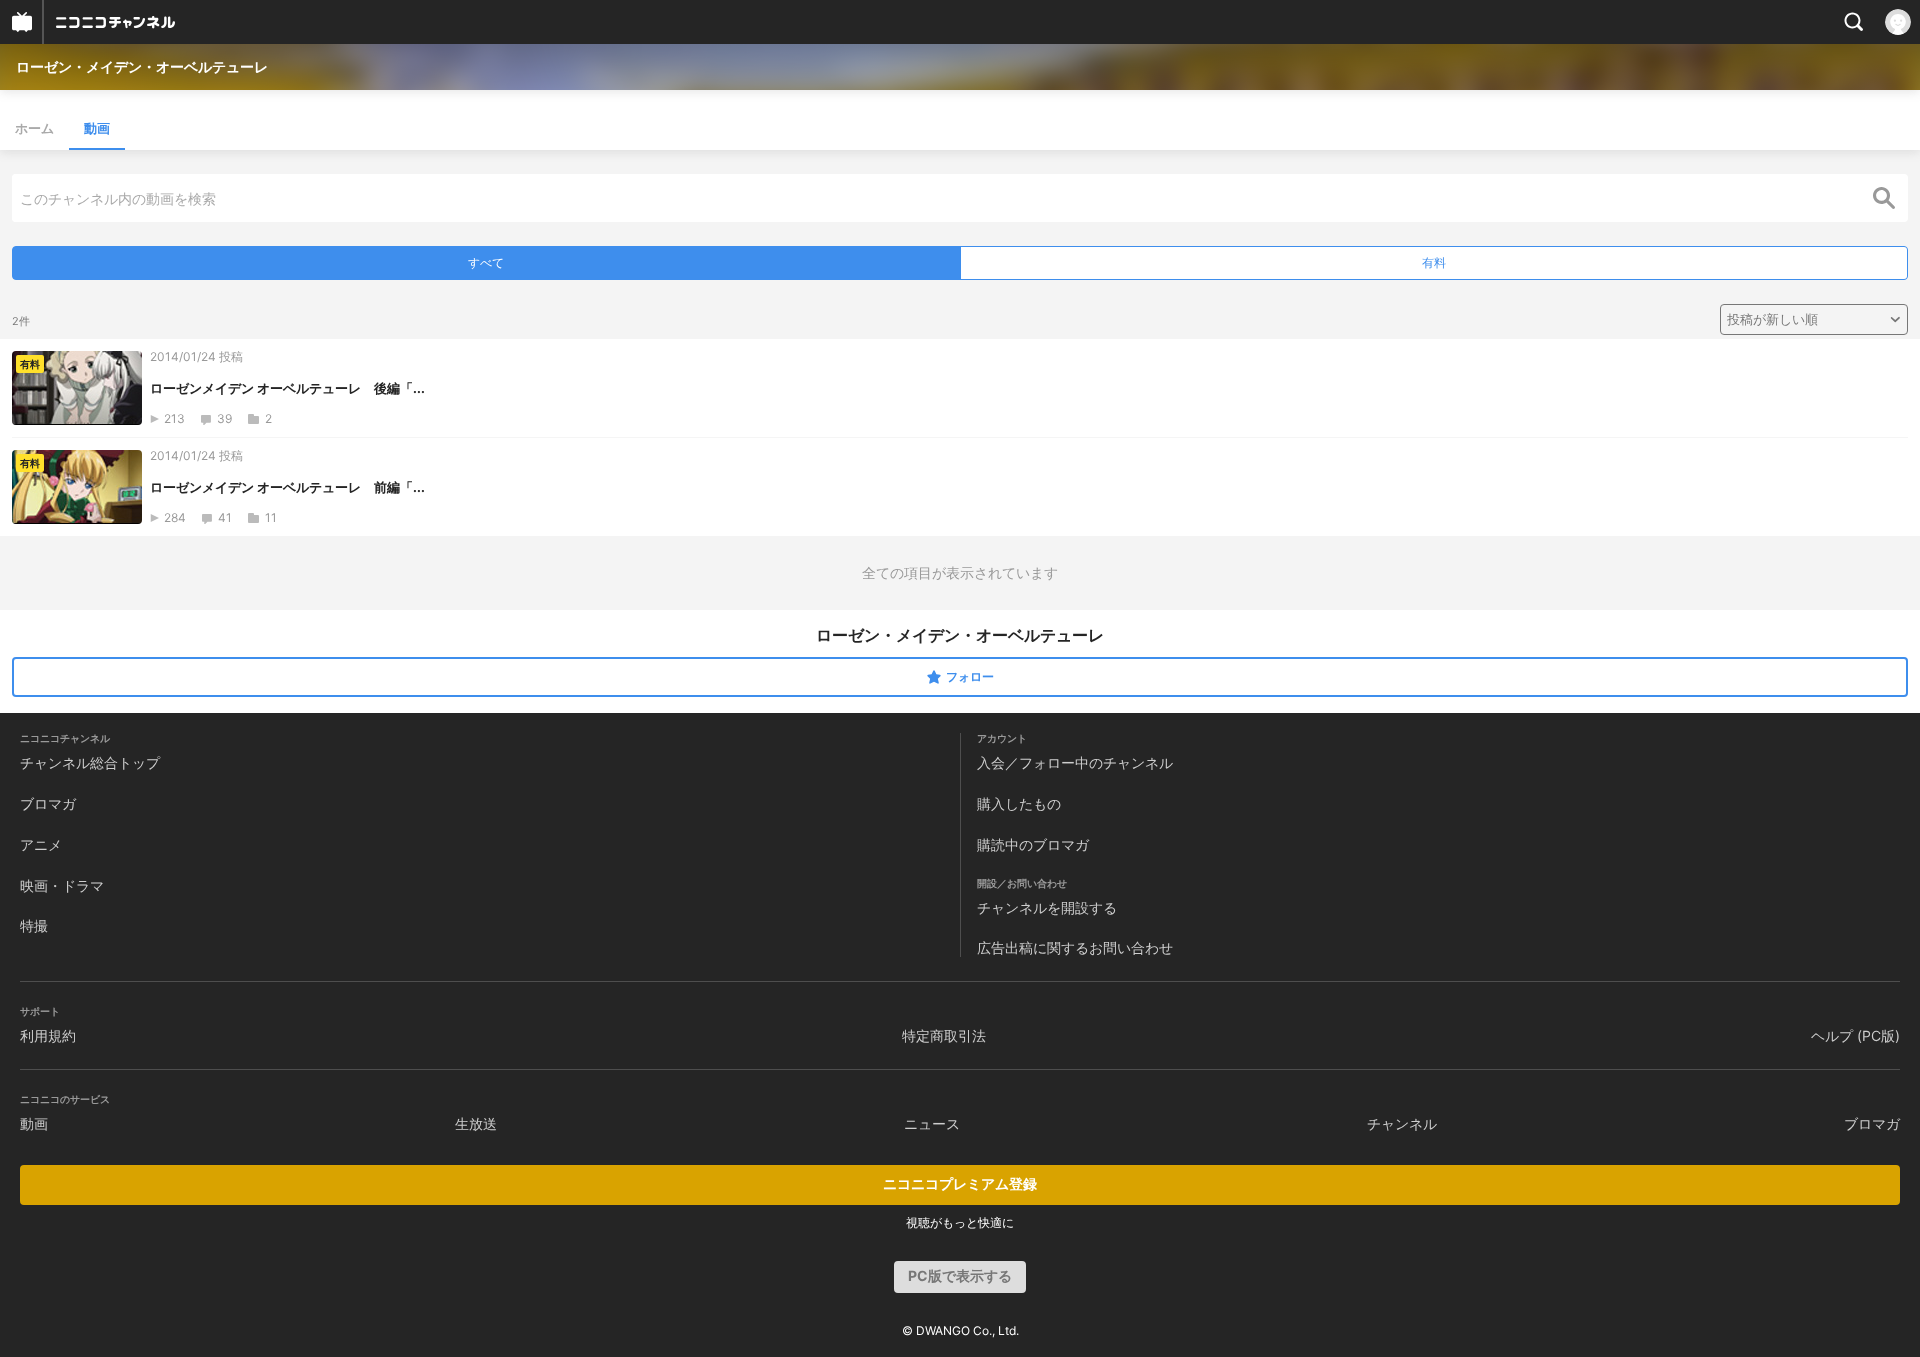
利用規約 (48, 1035)
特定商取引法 (944, 1035)
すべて (486, 262)
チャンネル (1402, 1123)
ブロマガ (48, 803)
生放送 (476, 1123)
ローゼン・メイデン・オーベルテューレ (142, 66)
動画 (97, 128)
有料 (1434, 262)
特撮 (34, 925)
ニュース (932, 1123)
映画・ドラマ (62, 885)
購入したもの (1019, 803)
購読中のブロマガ (1033, 844)
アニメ (41, 844)
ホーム (34, 128)
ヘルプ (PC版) (1855, 1035)
